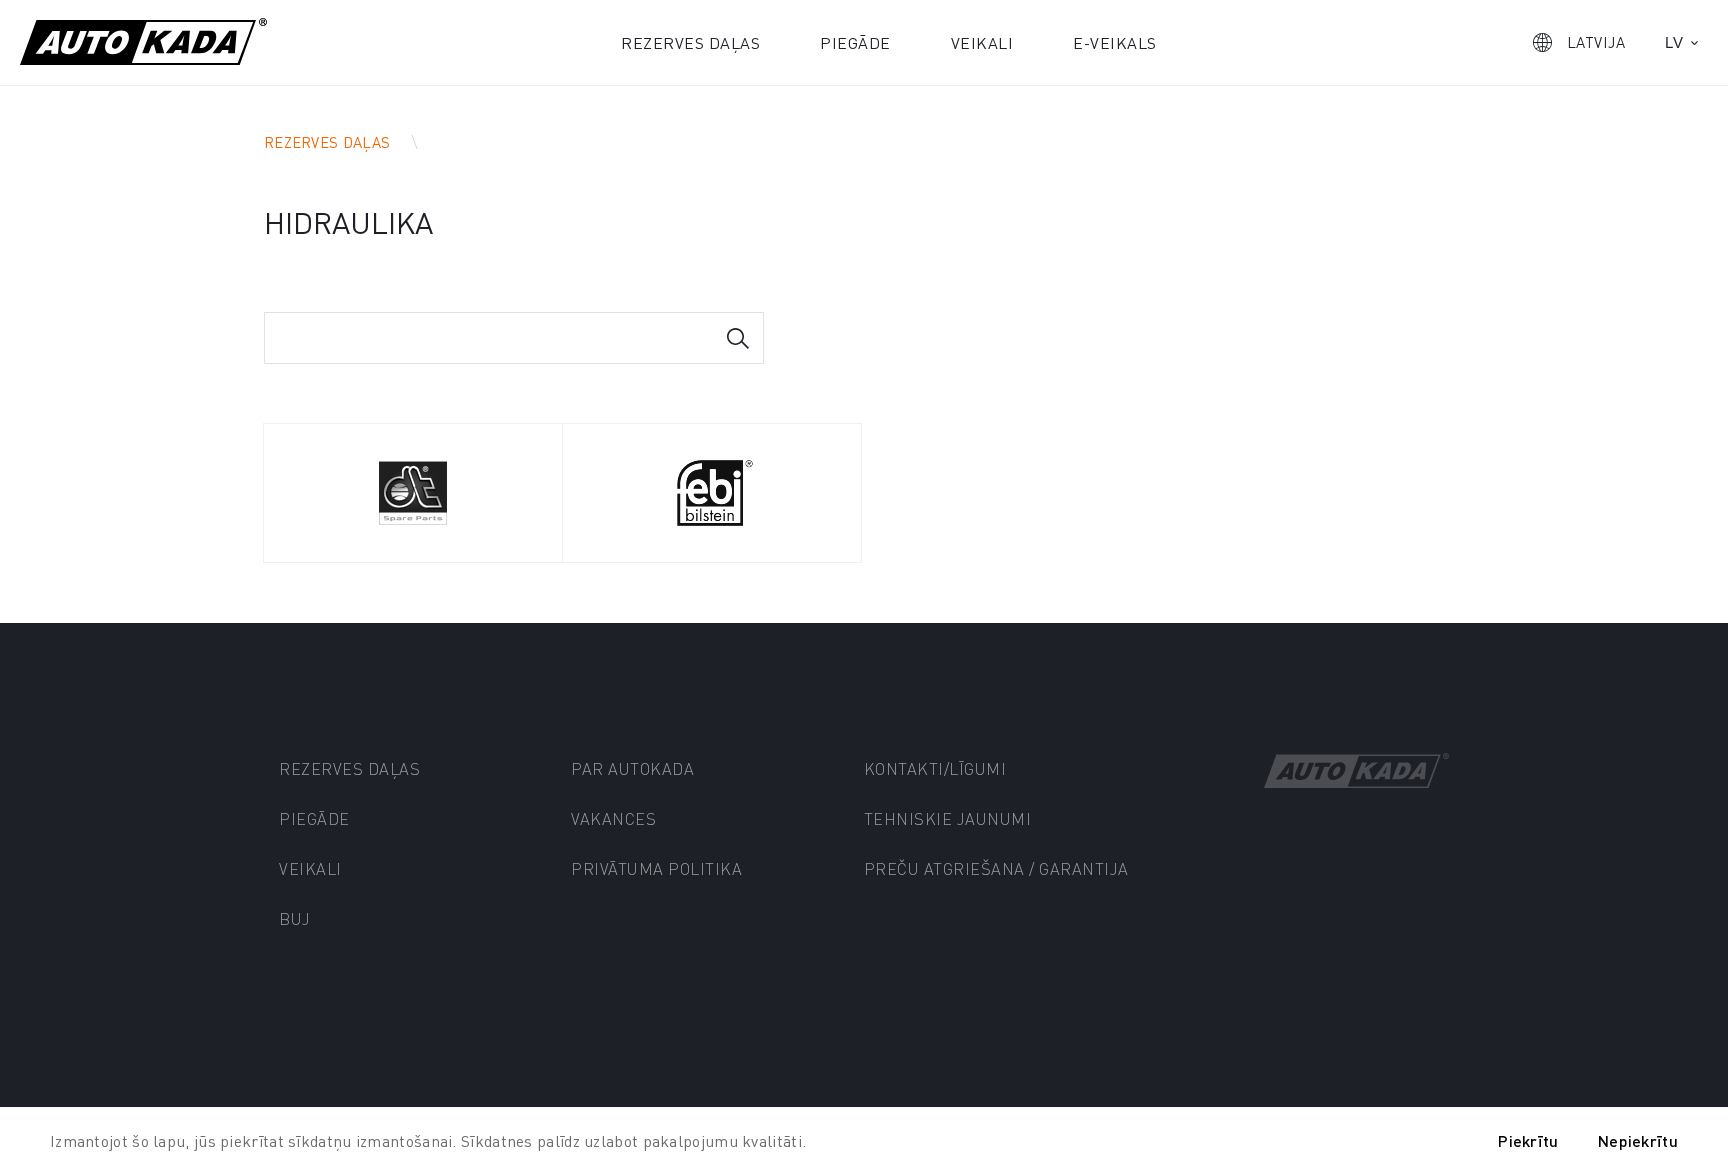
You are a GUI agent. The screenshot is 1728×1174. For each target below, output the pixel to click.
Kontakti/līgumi (935, 768)
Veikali (982, 42)
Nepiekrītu (1638, 1140)
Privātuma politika (656, 868)
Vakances (613, 818)
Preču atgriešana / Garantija (996, 868)
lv (1674, 42)
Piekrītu (1528, 1140)
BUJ (295, 918)
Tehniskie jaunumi (948, 818)
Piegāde (855, 42)
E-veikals (1115, 42)
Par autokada (632, 768)
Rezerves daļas (690, 42)
